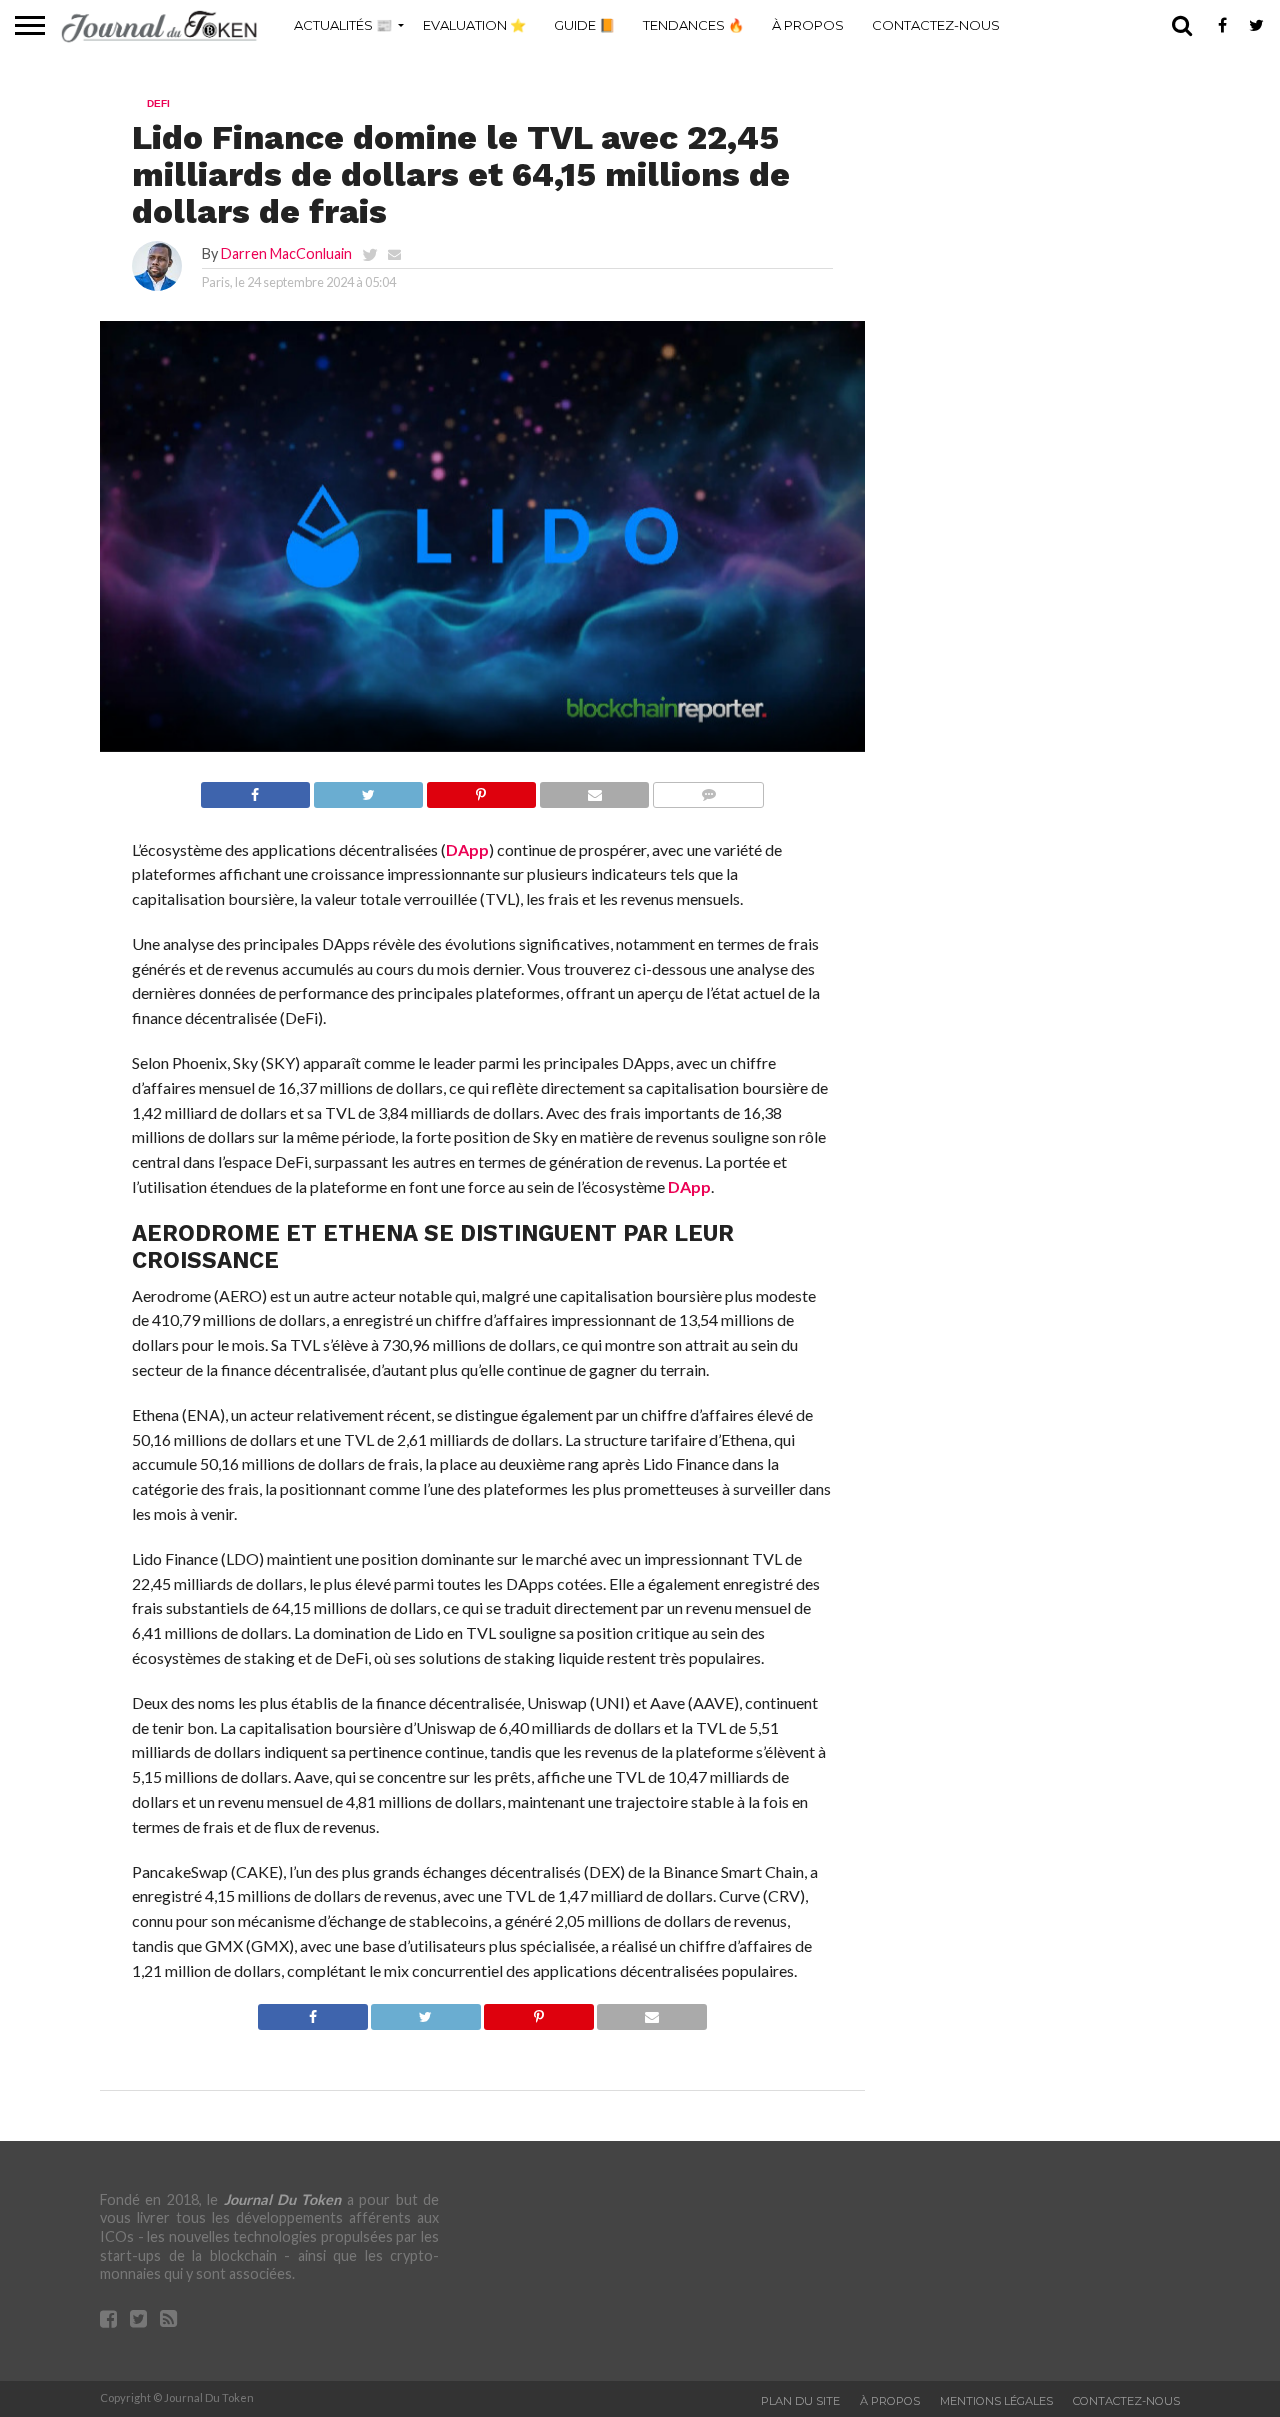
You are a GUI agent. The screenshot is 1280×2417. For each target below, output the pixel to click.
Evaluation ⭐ (474, 25)
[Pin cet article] (481, 789)
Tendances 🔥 (693, 25)
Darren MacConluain (286, 253)
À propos (808, 25)
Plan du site (800, 2401)
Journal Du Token (283, 2199)
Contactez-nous (936, 25)
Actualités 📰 (343, 25)
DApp (467, 849)
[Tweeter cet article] (368, 789)
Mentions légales (996, 2401)
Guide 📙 (584, 25)
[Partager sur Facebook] (255, 789)
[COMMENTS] (708, 789)
